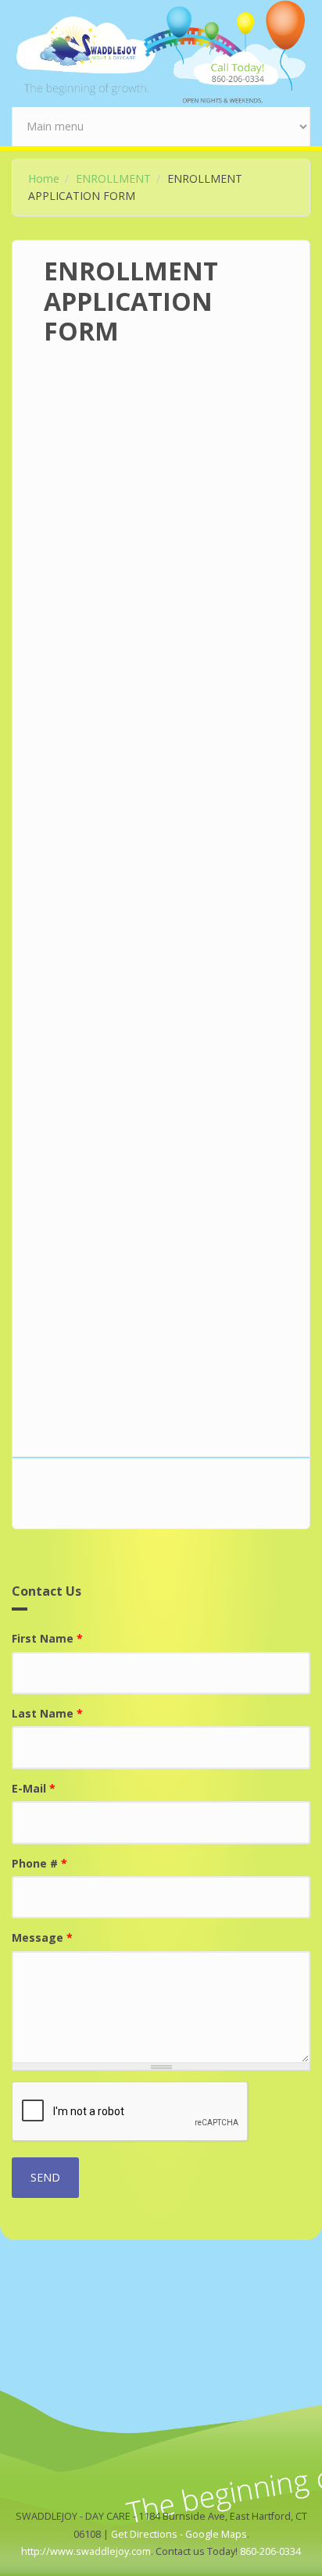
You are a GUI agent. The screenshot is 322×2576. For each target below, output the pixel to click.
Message (42, 1937)
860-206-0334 (270, 2551)
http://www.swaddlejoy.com (86, 2551)
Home (44, 178)
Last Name (47, 1713)
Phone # (39, 1863)
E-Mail (34, 1788)
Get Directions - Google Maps (179, 2534)
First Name (47, 1638)
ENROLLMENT (113, 178)
